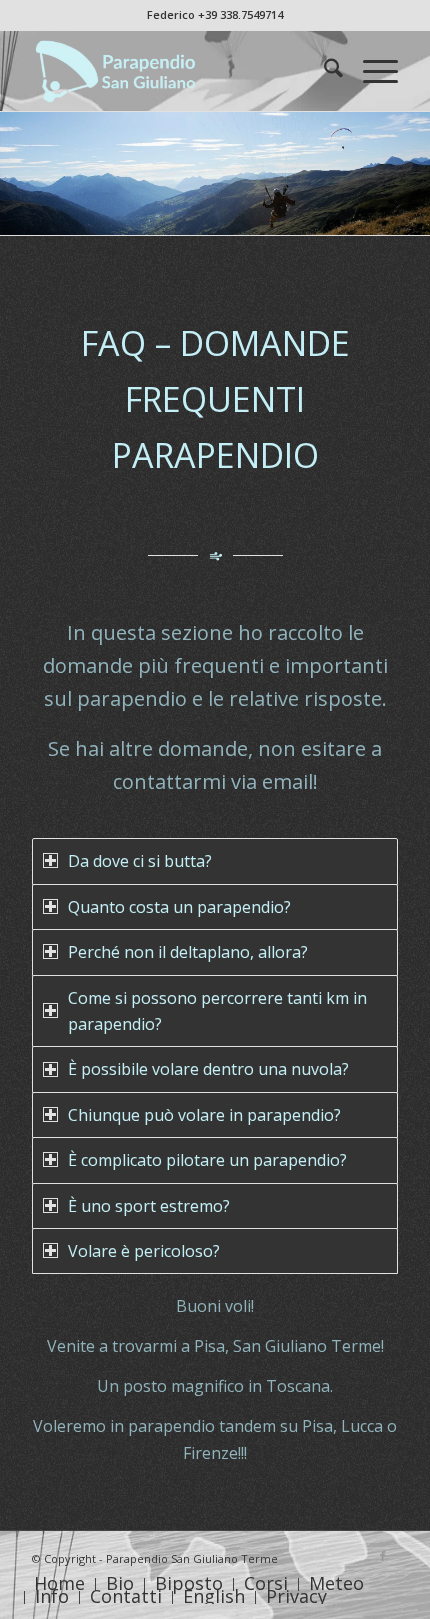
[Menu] (370, 71)
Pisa (209, 1346)
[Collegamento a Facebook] (383, 1556)
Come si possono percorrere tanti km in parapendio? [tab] (217, 1011)
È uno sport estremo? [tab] (149, 1206)
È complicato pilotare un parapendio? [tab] (207, 1160)
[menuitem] (323, 71)
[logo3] (178, 71)
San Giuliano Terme (307, 1346)
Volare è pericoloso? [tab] (144, 1251)
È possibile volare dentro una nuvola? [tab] (208, 1069)
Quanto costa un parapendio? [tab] (179, 907)
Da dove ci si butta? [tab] (140, 861)
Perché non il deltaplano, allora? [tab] (188, 952)
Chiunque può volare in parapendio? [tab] (204, 1115)
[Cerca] (323, 71)
